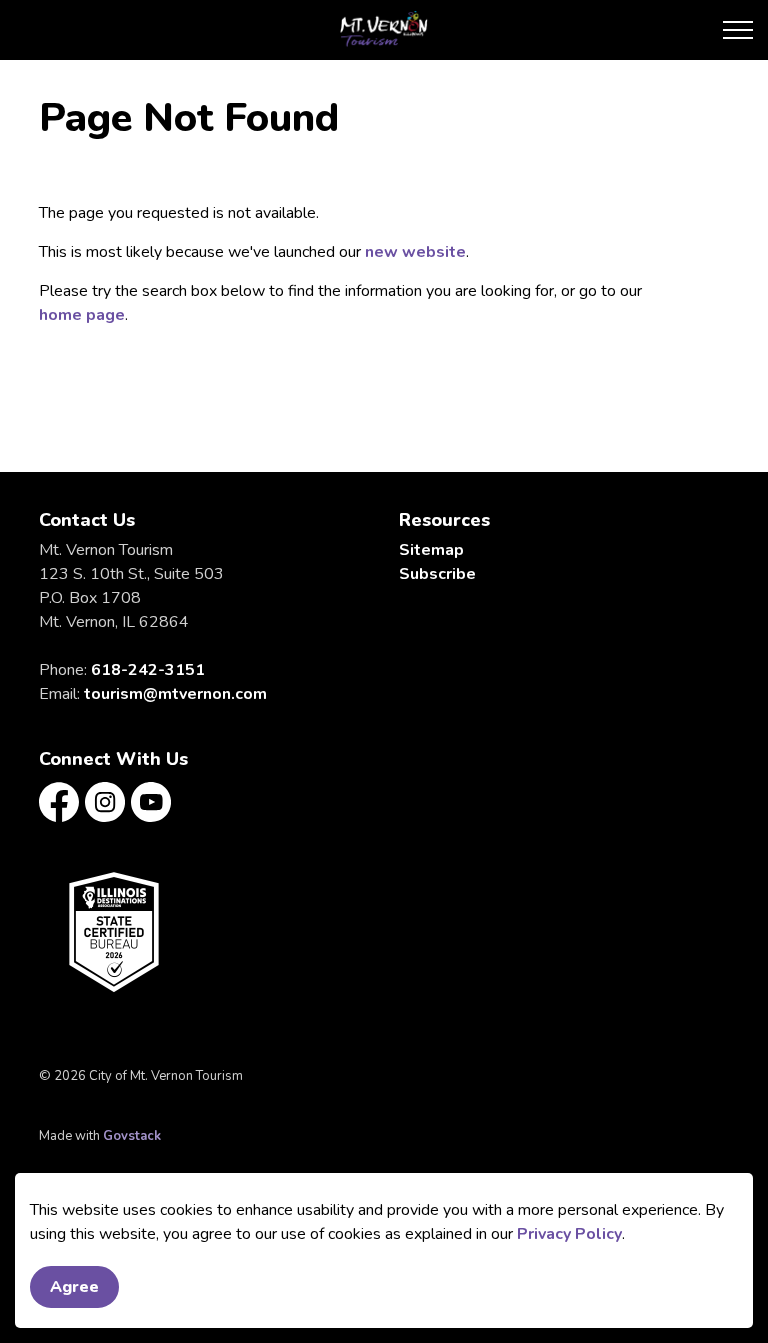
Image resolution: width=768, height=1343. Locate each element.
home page (82, 315)
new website (415, 252)
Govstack (132, 1136)
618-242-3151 (148, 670)
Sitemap (431, 550)
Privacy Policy (569, 1234)
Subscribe (437, 574)
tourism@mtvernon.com (175, 694)
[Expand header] (738, 30)
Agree (74, 1287)
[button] (114, 932)
